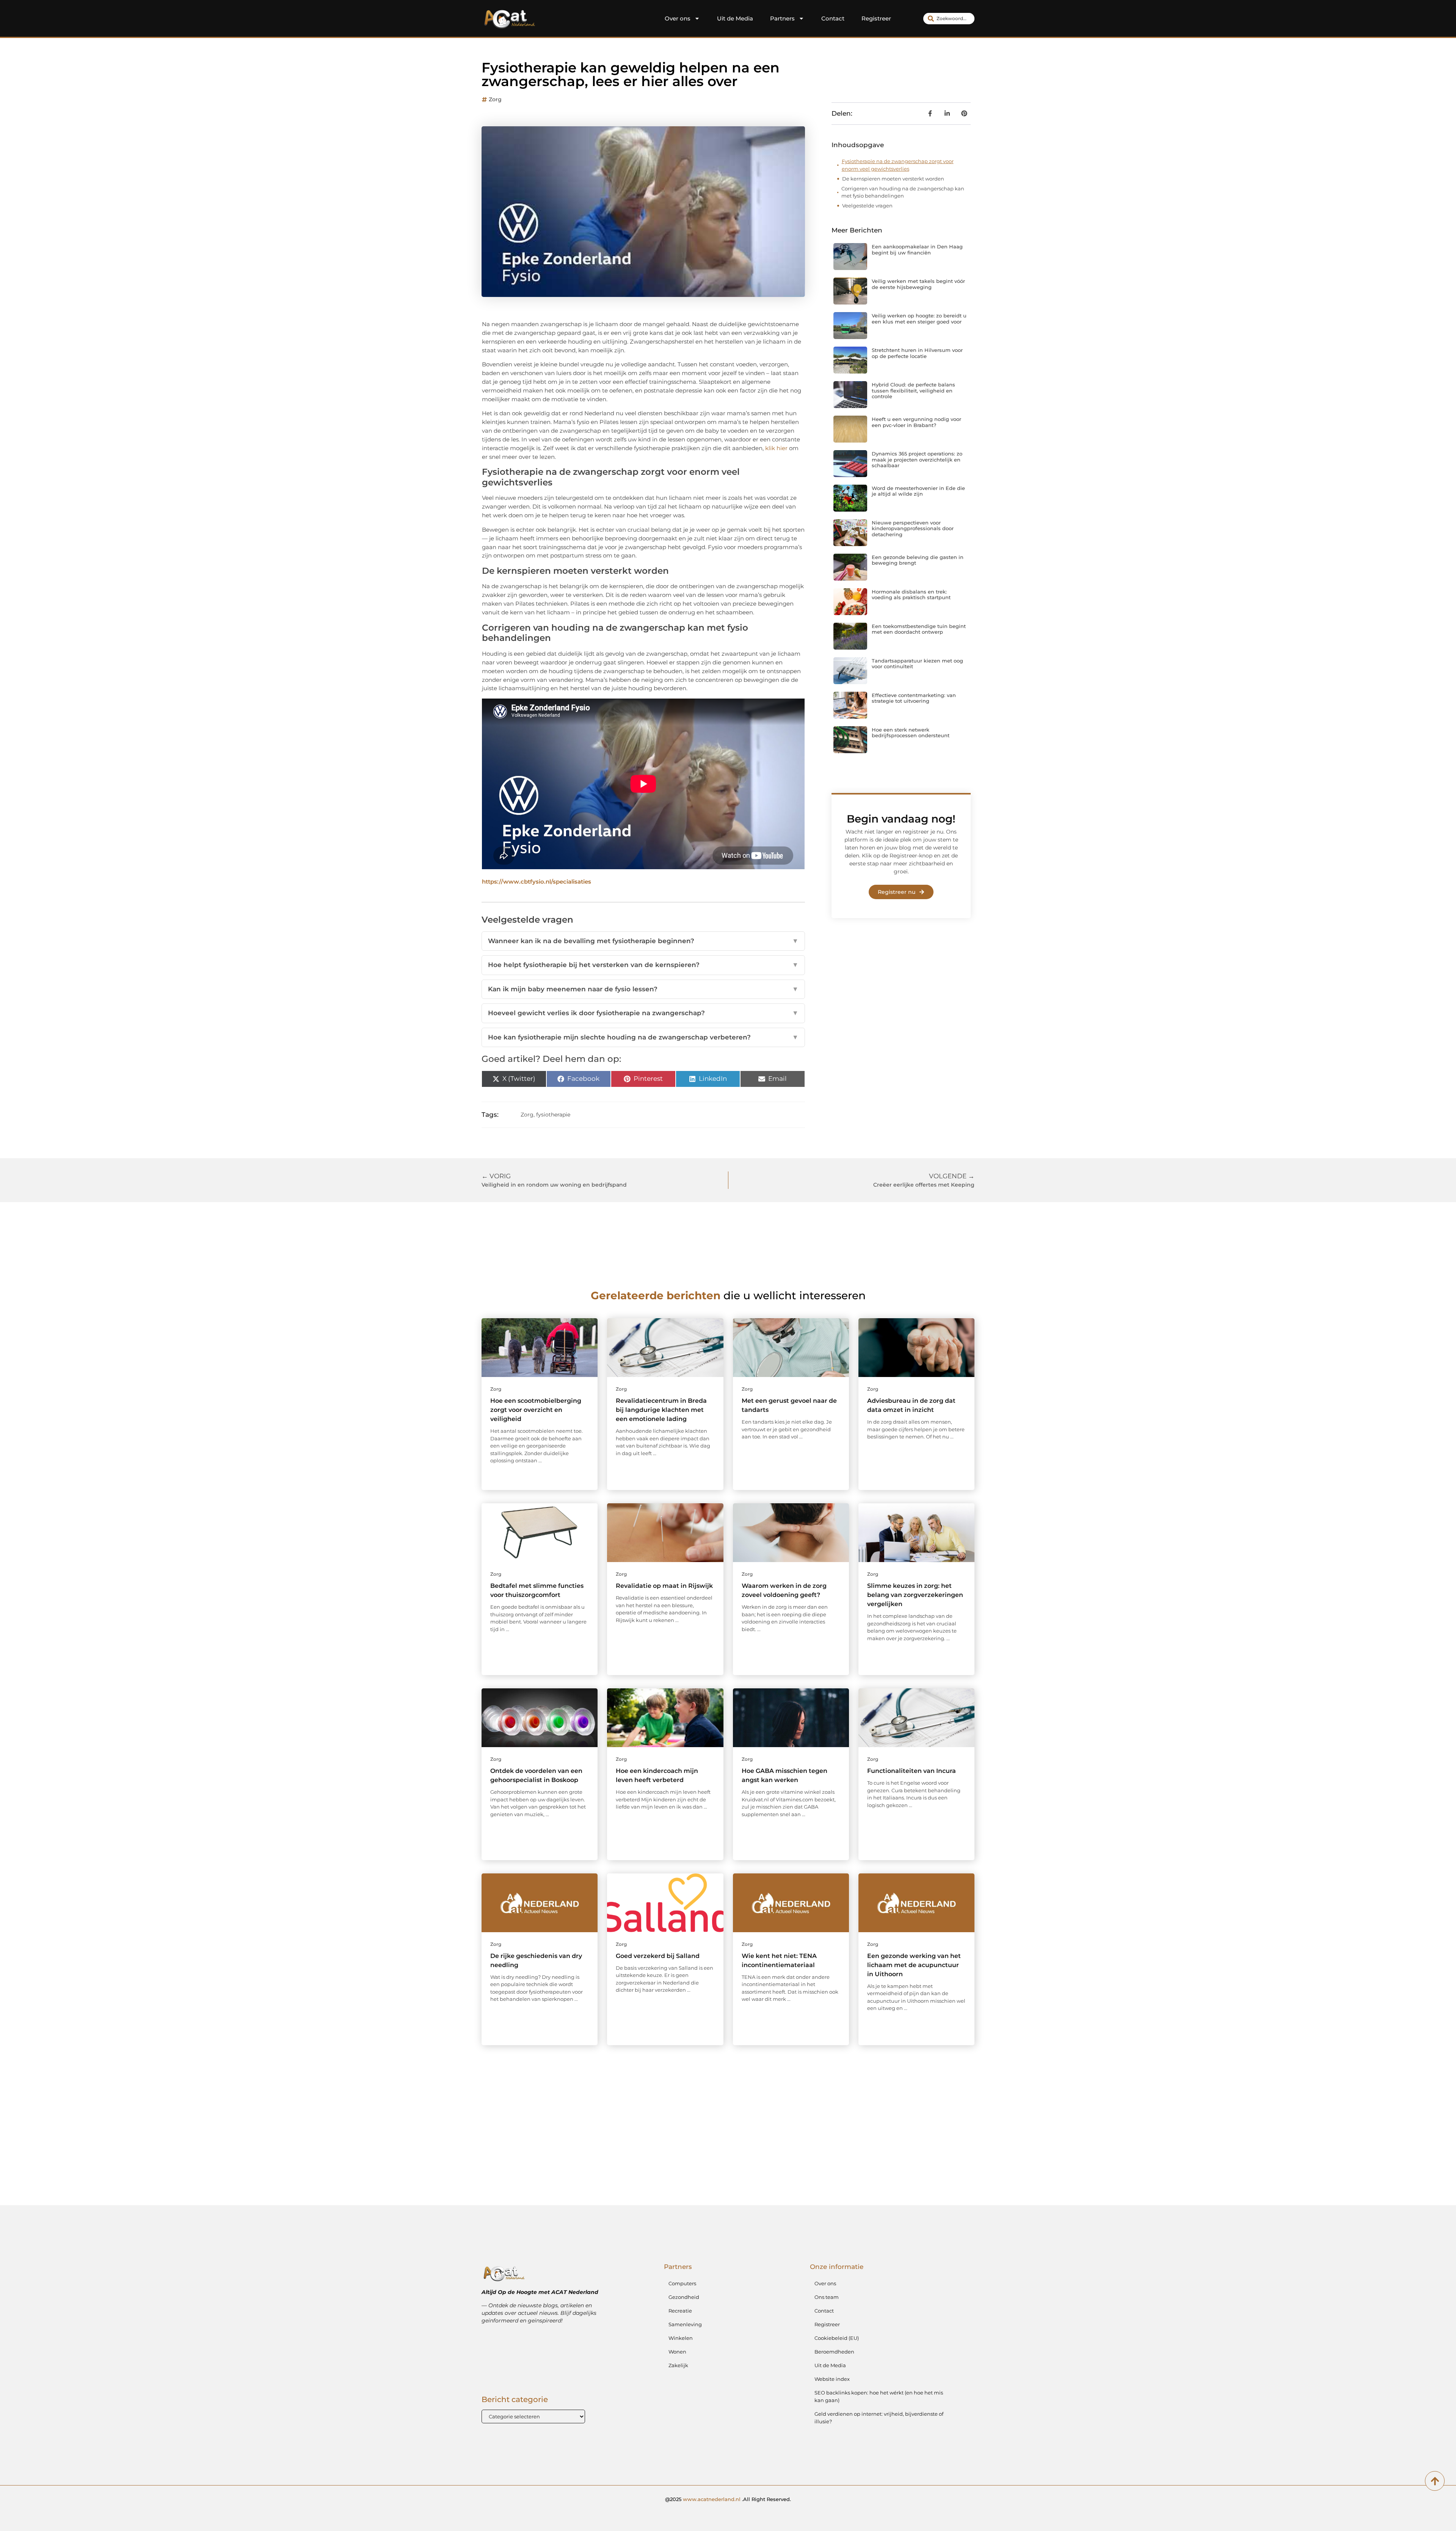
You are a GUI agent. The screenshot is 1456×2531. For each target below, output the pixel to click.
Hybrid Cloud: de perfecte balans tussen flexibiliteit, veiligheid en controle (913, 390)
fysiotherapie (553, 1115)
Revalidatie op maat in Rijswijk (664, 1586)
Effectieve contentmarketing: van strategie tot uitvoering (914, 698)
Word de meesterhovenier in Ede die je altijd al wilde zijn (918, 491)
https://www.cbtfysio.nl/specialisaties (537, 882)
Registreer (876, 18)
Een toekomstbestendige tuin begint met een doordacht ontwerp (919, 629)
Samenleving (685, 2324)
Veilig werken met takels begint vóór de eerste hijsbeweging (918, 284)
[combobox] (949, 19)
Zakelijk (678, 2365)
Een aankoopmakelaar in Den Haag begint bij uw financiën (917, 250)
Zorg (495, 99)
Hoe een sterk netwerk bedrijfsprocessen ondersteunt (911, 733)
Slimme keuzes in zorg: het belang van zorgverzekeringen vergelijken (915, 1595)
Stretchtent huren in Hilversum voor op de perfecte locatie (917, 353)
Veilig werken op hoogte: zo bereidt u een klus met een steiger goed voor (919, 319)
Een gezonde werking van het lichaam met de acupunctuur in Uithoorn (914, 1965)
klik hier (776, 448)
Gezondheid (684, 2297)
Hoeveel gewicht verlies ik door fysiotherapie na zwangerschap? (643, 1013)
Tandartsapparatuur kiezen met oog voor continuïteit (917, 664)
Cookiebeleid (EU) (837, 2338)
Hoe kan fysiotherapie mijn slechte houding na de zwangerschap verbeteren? (643, 1037)
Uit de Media (735, 18)
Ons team (827, 2297)
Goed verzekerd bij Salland (658, 1956)
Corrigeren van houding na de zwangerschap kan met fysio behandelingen (903, 192)
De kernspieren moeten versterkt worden (893, 179)
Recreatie (680, 2311)
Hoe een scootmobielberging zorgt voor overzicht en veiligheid (536, 1410)
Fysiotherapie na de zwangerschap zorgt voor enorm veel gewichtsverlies (898, 165)
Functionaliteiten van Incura (912, 1771)
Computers (682, 2283)
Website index (832, 2379)
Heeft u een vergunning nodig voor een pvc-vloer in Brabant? (916, 422)
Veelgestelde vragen (867, 206)
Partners (782, 18)
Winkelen (681, 2338)
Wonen (677, 2352)
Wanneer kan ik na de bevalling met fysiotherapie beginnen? (643, 941)
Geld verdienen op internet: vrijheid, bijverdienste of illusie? (879, 2418)
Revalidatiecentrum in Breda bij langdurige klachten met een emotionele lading (661, 1410)
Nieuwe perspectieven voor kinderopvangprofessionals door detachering (913, 528)
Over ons (678, 18)
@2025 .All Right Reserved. (728, 2499)
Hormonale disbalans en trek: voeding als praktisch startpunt (911, 595)
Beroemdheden (834, 2352)
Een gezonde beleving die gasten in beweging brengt (918, 560)
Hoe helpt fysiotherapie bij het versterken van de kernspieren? (643, 965)
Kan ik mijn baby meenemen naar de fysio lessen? (643, 989)
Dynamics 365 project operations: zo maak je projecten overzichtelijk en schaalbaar (917, 459)
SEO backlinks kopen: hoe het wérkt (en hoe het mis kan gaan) (879, 2396)
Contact (833, 18)
